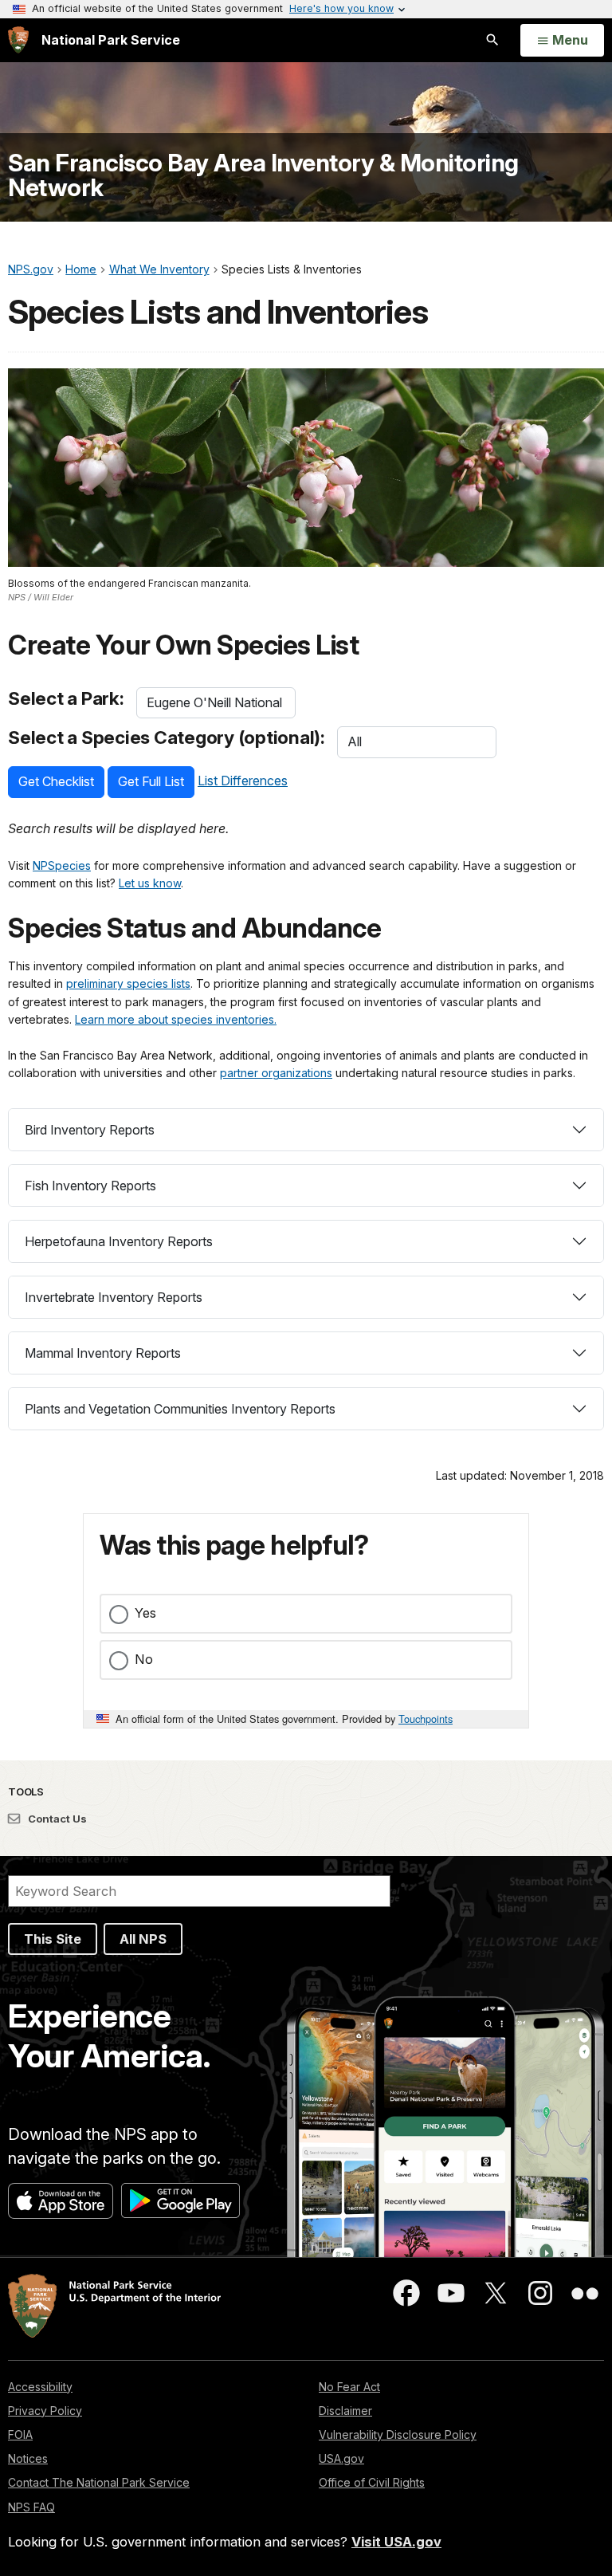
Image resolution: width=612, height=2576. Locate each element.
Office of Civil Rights (372, 2482)
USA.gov (341, 2458)
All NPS (143, 1939)
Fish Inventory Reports (90, 1186)
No (144, 1659)
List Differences (243, 781)
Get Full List (151, 781)
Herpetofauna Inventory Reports (119, 1241)
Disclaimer (345, 2411)
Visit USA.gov (396, 2542)
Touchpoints (426, 1719)
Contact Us (56, 1819)
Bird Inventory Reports (90, 1130)
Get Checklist (56, 781)
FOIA (20, 2434)
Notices (28, 2458)
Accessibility (40, 2387)
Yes (145, 1613)
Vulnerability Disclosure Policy (398, 2434)
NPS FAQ (31, 2507)
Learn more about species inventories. (176, 1019)
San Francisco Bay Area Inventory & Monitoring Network (263, 175)
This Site (53, 1939)
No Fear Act (349, 2387)
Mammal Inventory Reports (103, 1353)
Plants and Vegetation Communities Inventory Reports (180, 1409)
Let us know (150, 883)
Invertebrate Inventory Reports (114, 1297)
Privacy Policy (45, 2411)
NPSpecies (62, 865)
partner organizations (276, 1073)
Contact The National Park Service (99, 2482)
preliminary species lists (128, 983)
